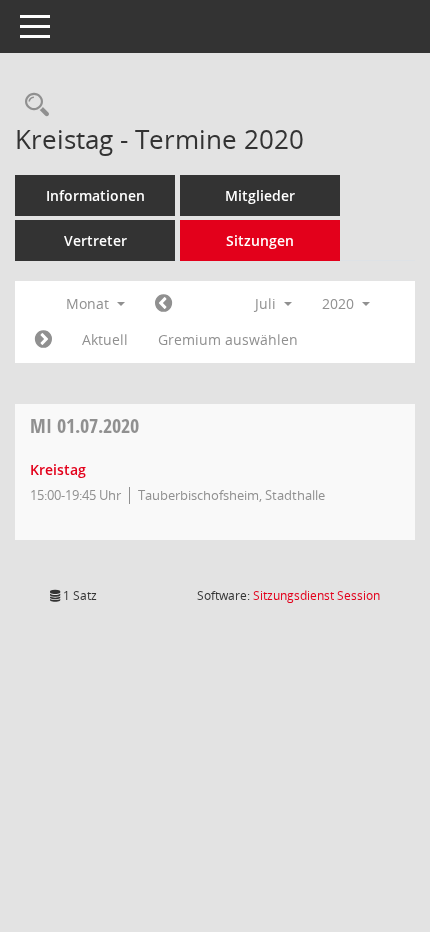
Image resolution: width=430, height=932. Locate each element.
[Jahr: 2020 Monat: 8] (43, 340)
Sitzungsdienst (316, 595)
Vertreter (95, 240)
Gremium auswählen (228, 339)
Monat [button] (89, 303)
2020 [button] (340, 303)
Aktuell (105, 339)
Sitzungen (260, 240)
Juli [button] (267, 303)
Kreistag (58, 469)
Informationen (95, 195)
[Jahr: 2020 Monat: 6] (163, 304)
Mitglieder (260, 195)
